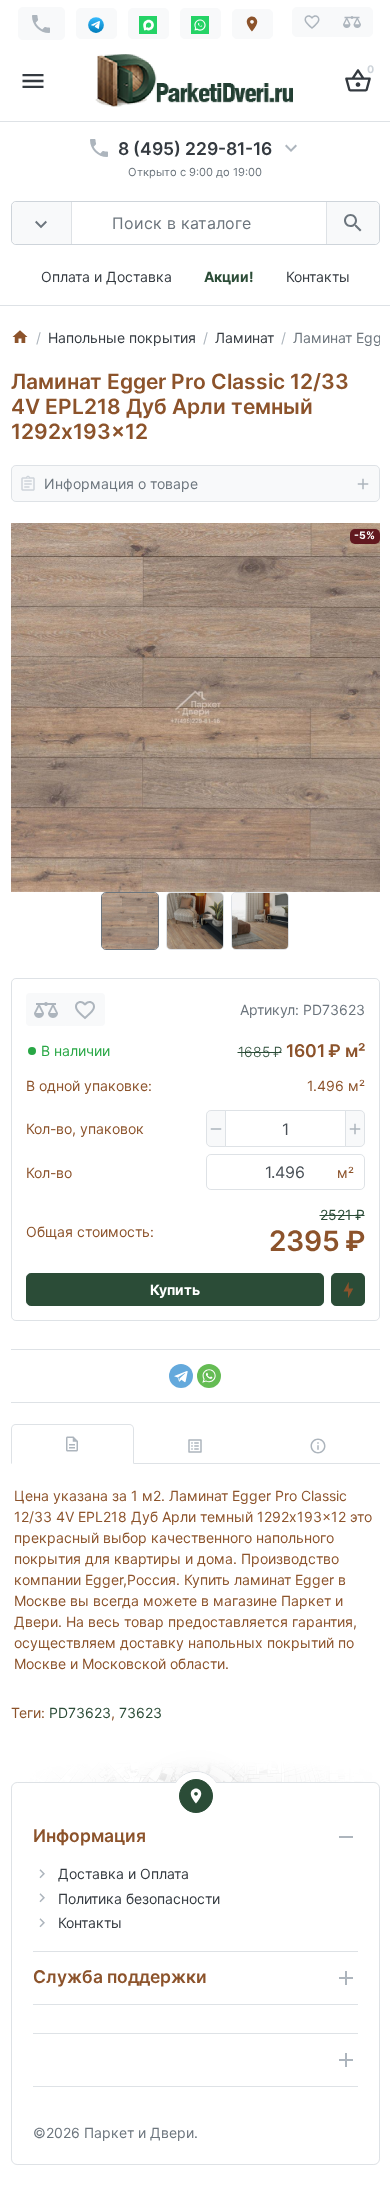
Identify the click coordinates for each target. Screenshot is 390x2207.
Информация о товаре (121, 483)
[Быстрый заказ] (348, 1290)
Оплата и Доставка (106, 276)
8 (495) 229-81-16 (195, 148)
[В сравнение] (46, 1009)
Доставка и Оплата (123, 1873)
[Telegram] (181, 1376)
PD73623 (80, 1712)
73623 (140, 1712)
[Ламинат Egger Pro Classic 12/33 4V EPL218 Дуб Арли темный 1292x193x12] (195, 707)
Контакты (318, 276)
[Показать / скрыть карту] (196, 1796)
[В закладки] (85, 1009)
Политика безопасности (139, 1898)
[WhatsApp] (209, 1376)
